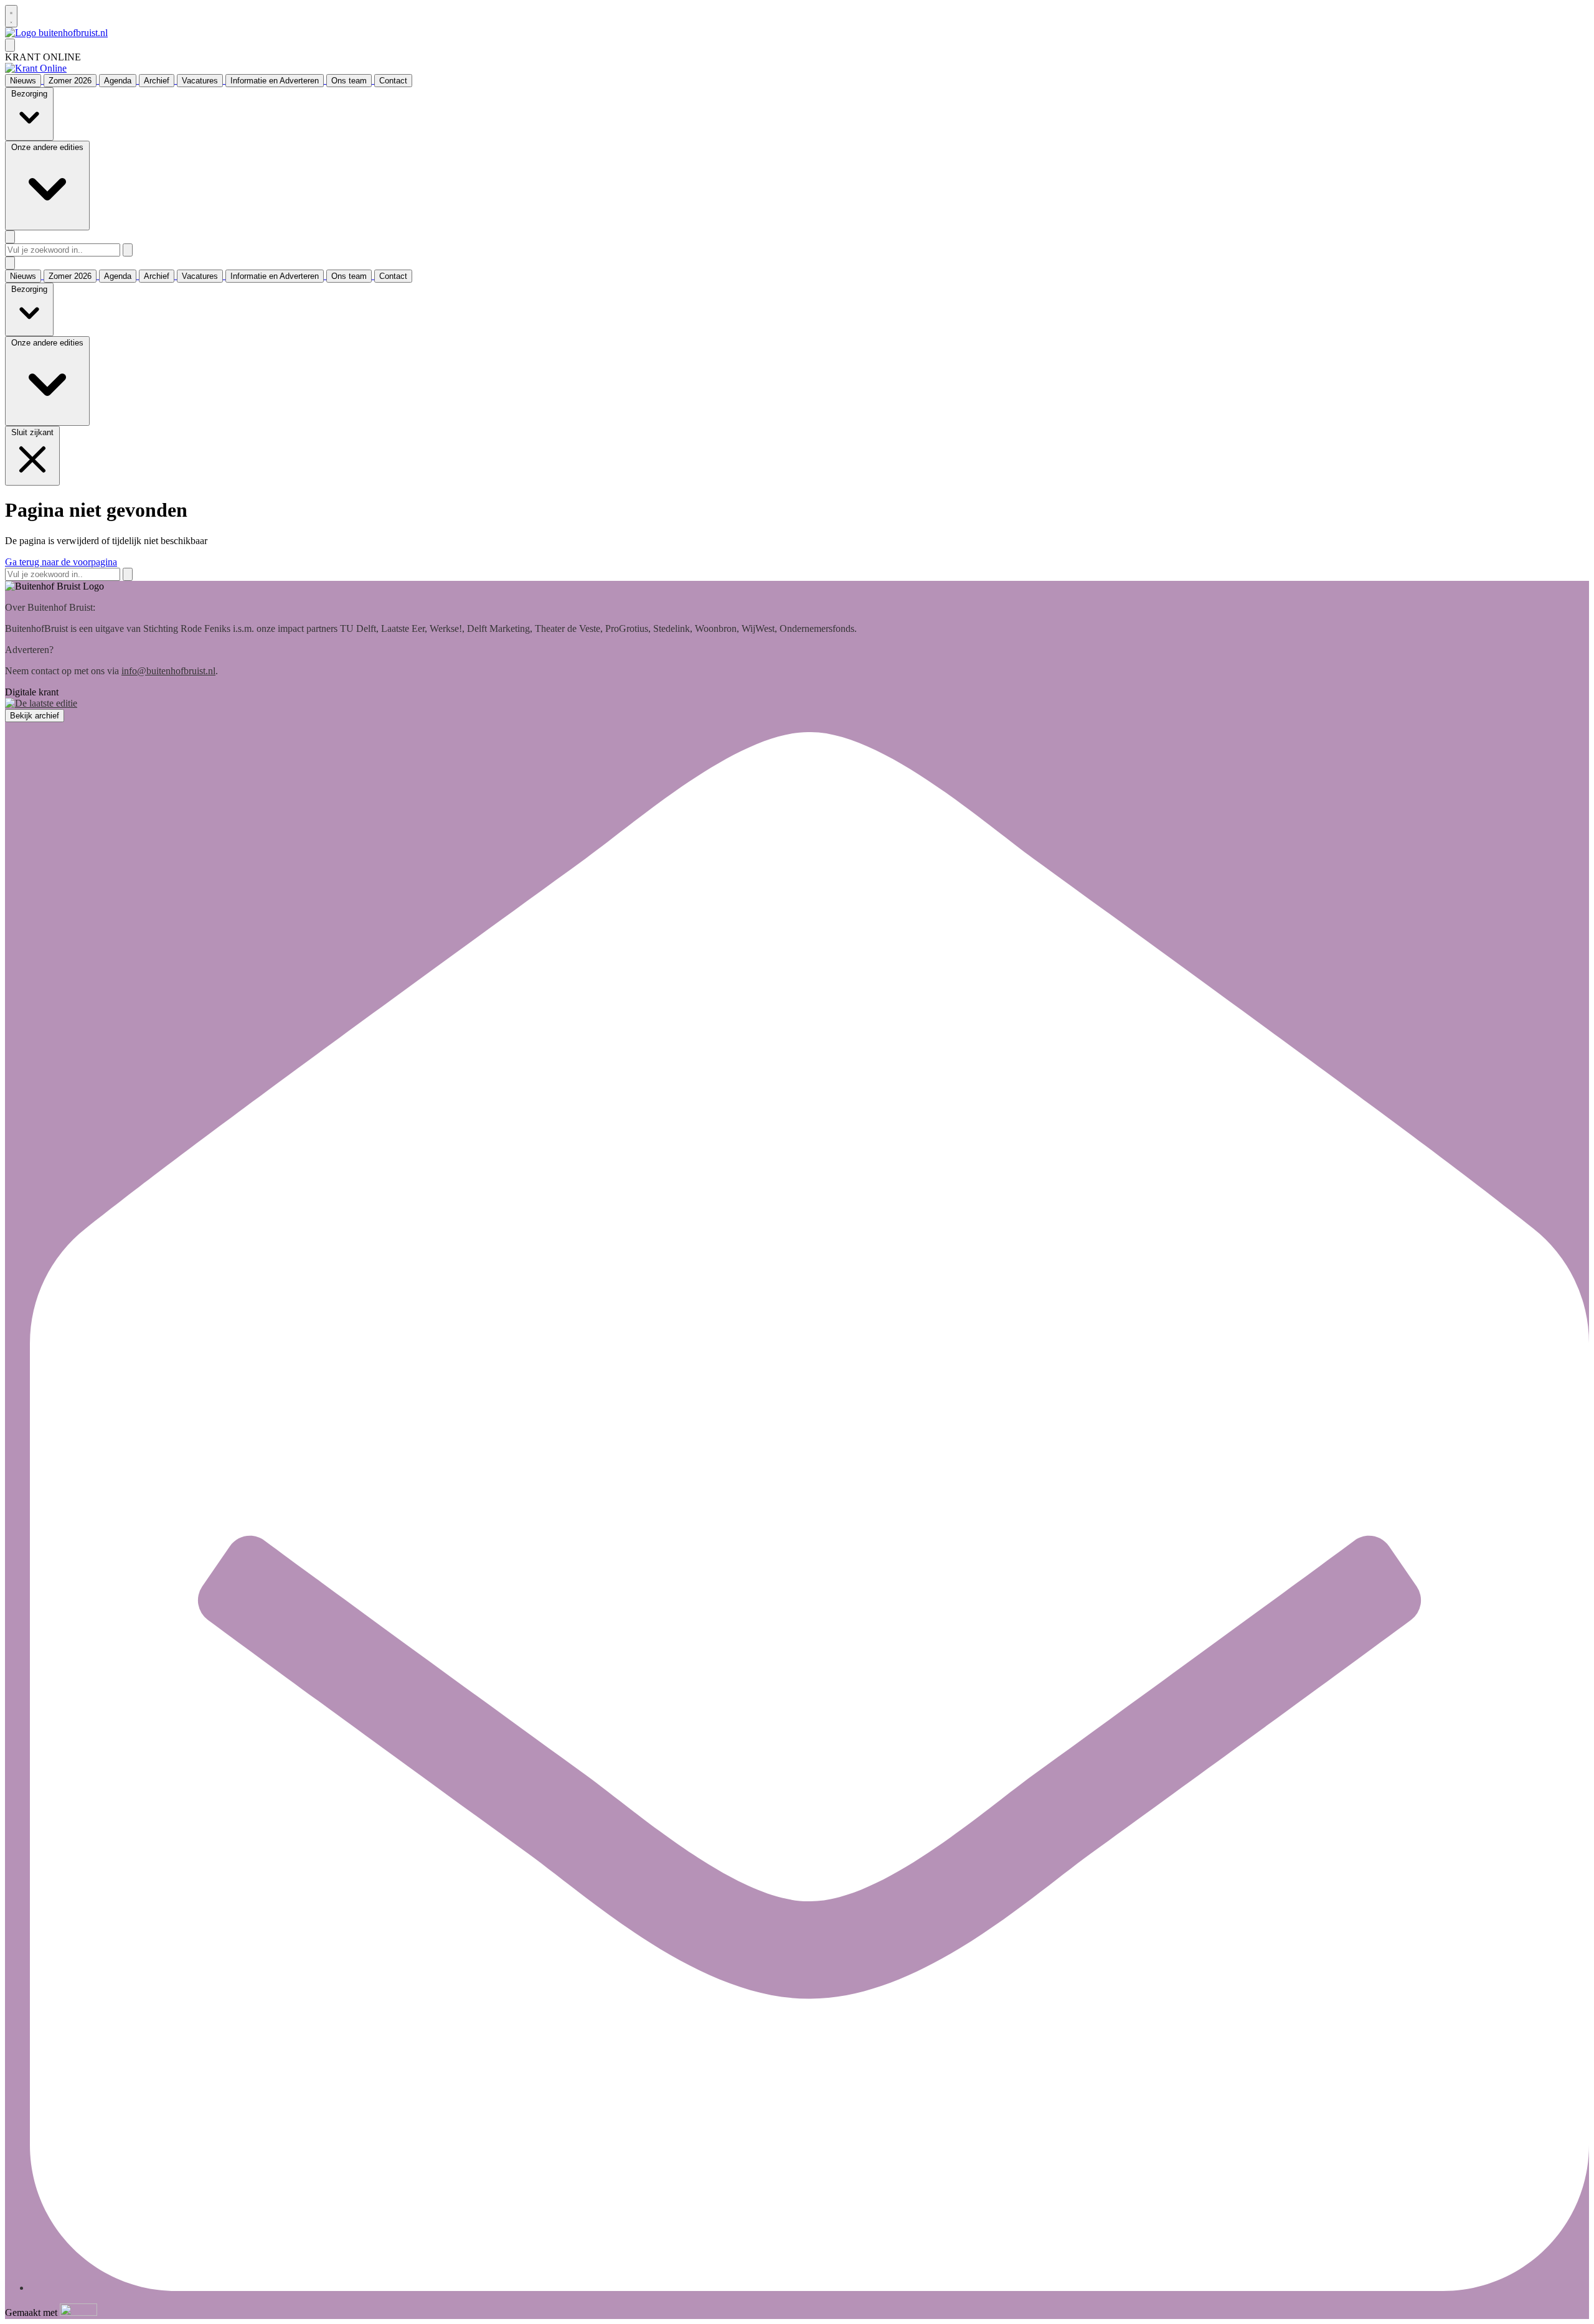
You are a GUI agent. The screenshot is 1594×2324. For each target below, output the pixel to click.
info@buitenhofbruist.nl (168, 671)
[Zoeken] (128, 250)
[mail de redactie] (809, 2288)
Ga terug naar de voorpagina (61, 562)
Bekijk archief (35, 716)
